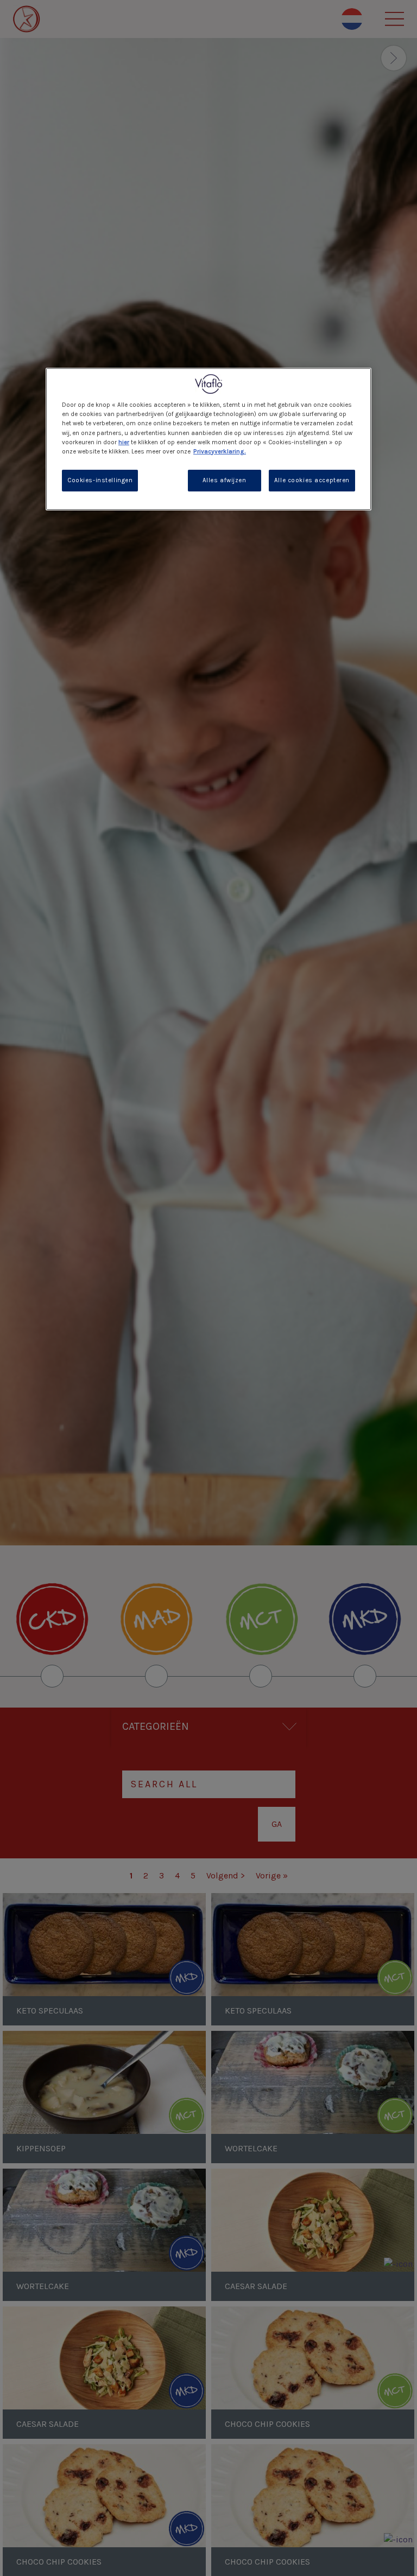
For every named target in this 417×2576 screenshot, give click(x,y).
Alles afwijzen (225, 480)
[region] (208, 439)
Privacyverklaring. (220, 452)
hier (124, 442)
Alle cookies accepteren (312, 480)
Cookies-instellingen (100, 480)
